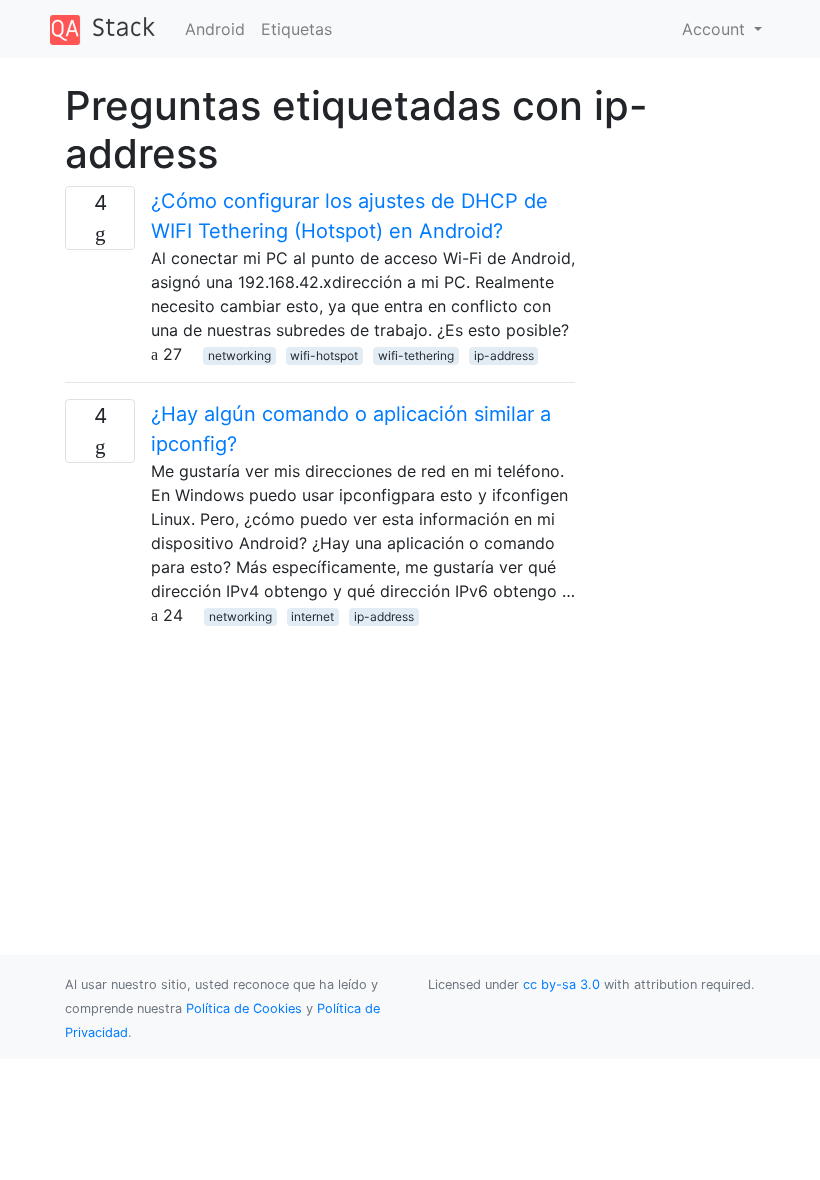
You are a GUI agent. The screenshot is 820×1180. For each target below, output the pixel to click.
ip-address (504, 355)
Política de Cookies (246, 1008)
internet (312, 616)
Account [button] (716, 29)
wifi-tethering (416, 355)
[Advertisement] (320, 767)
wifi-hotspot (324, 355)
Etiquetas (296, 29)
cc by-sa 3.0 (561, 984)
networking (239, 355)
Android (215, 29)
